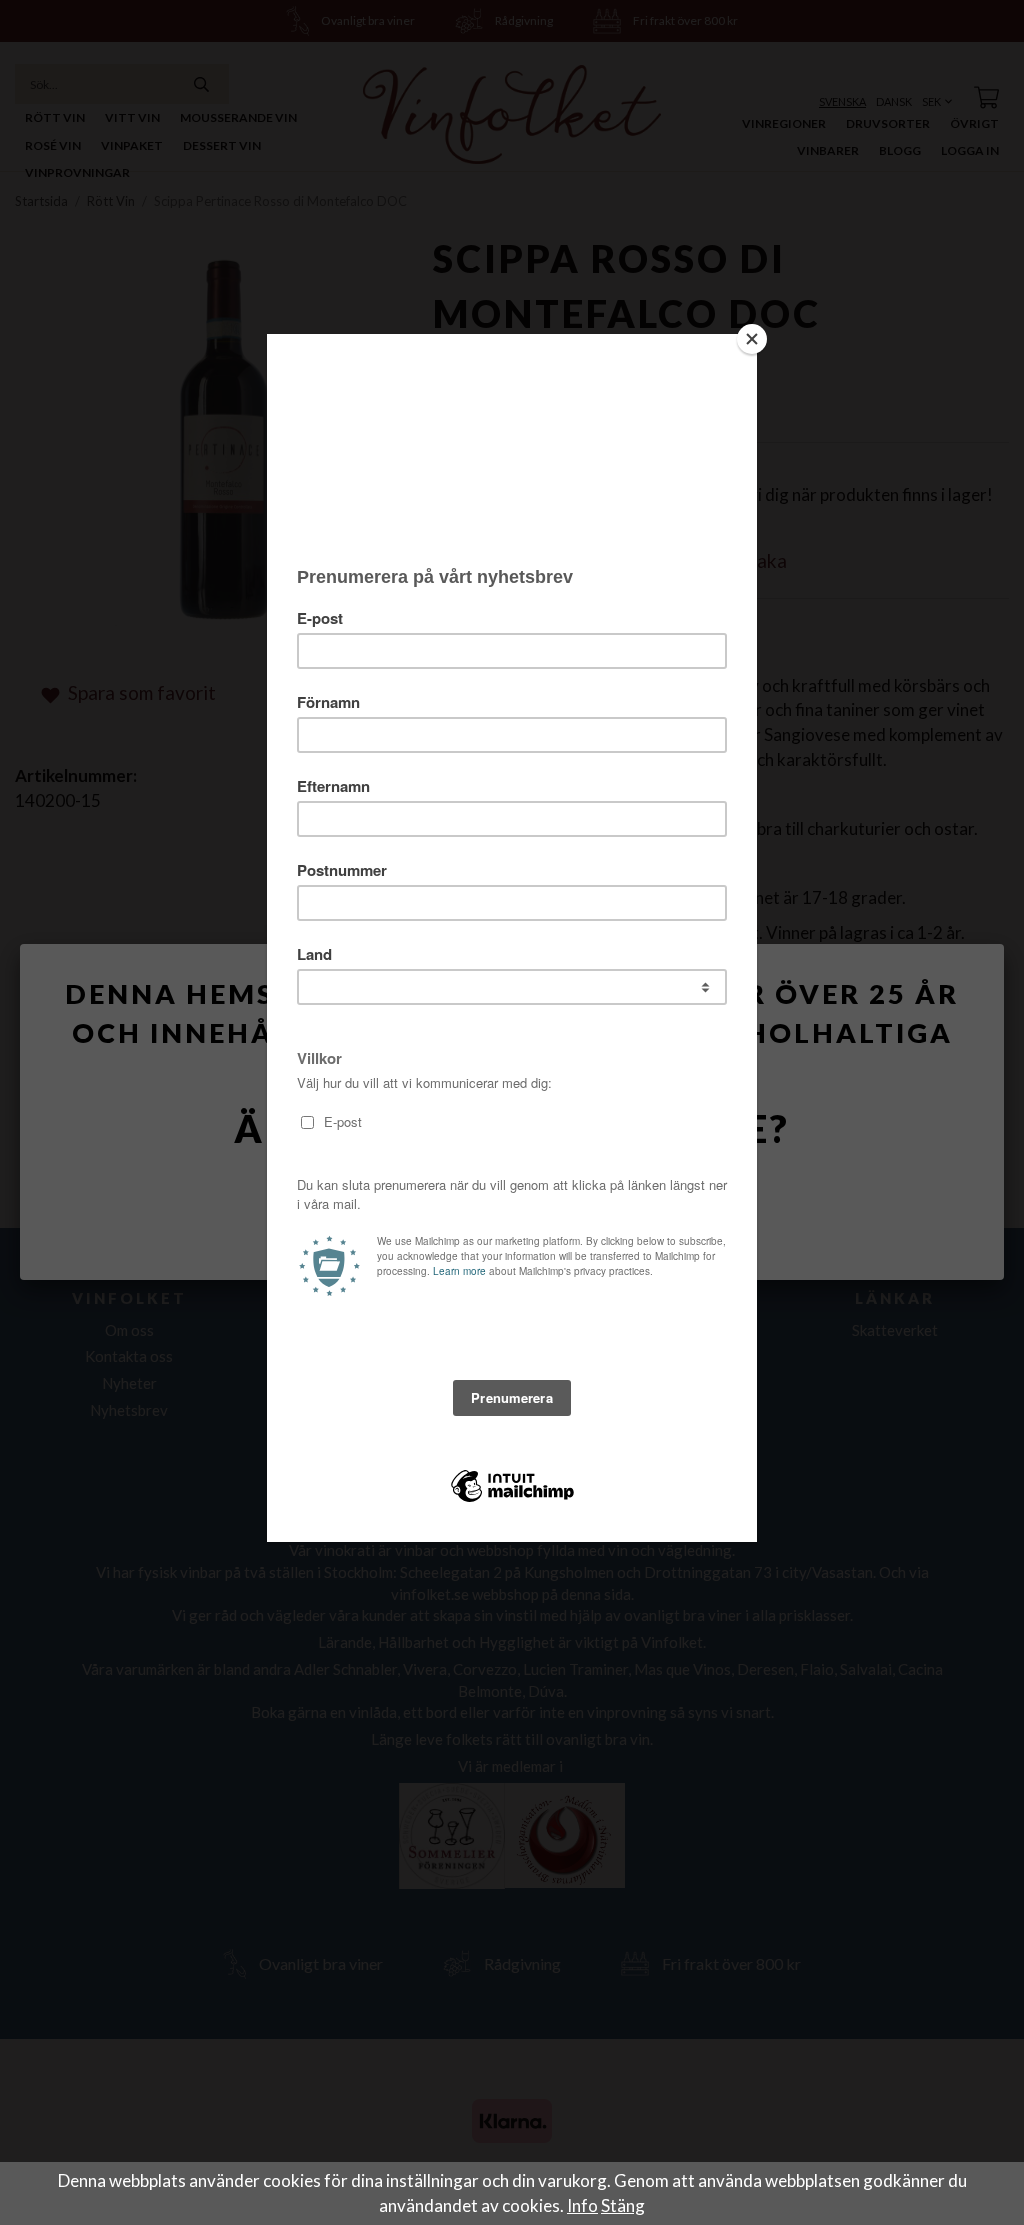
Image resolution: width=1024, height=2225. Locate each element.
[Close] (752, 339)
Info (582, 2205)
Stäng (623, 2205)
